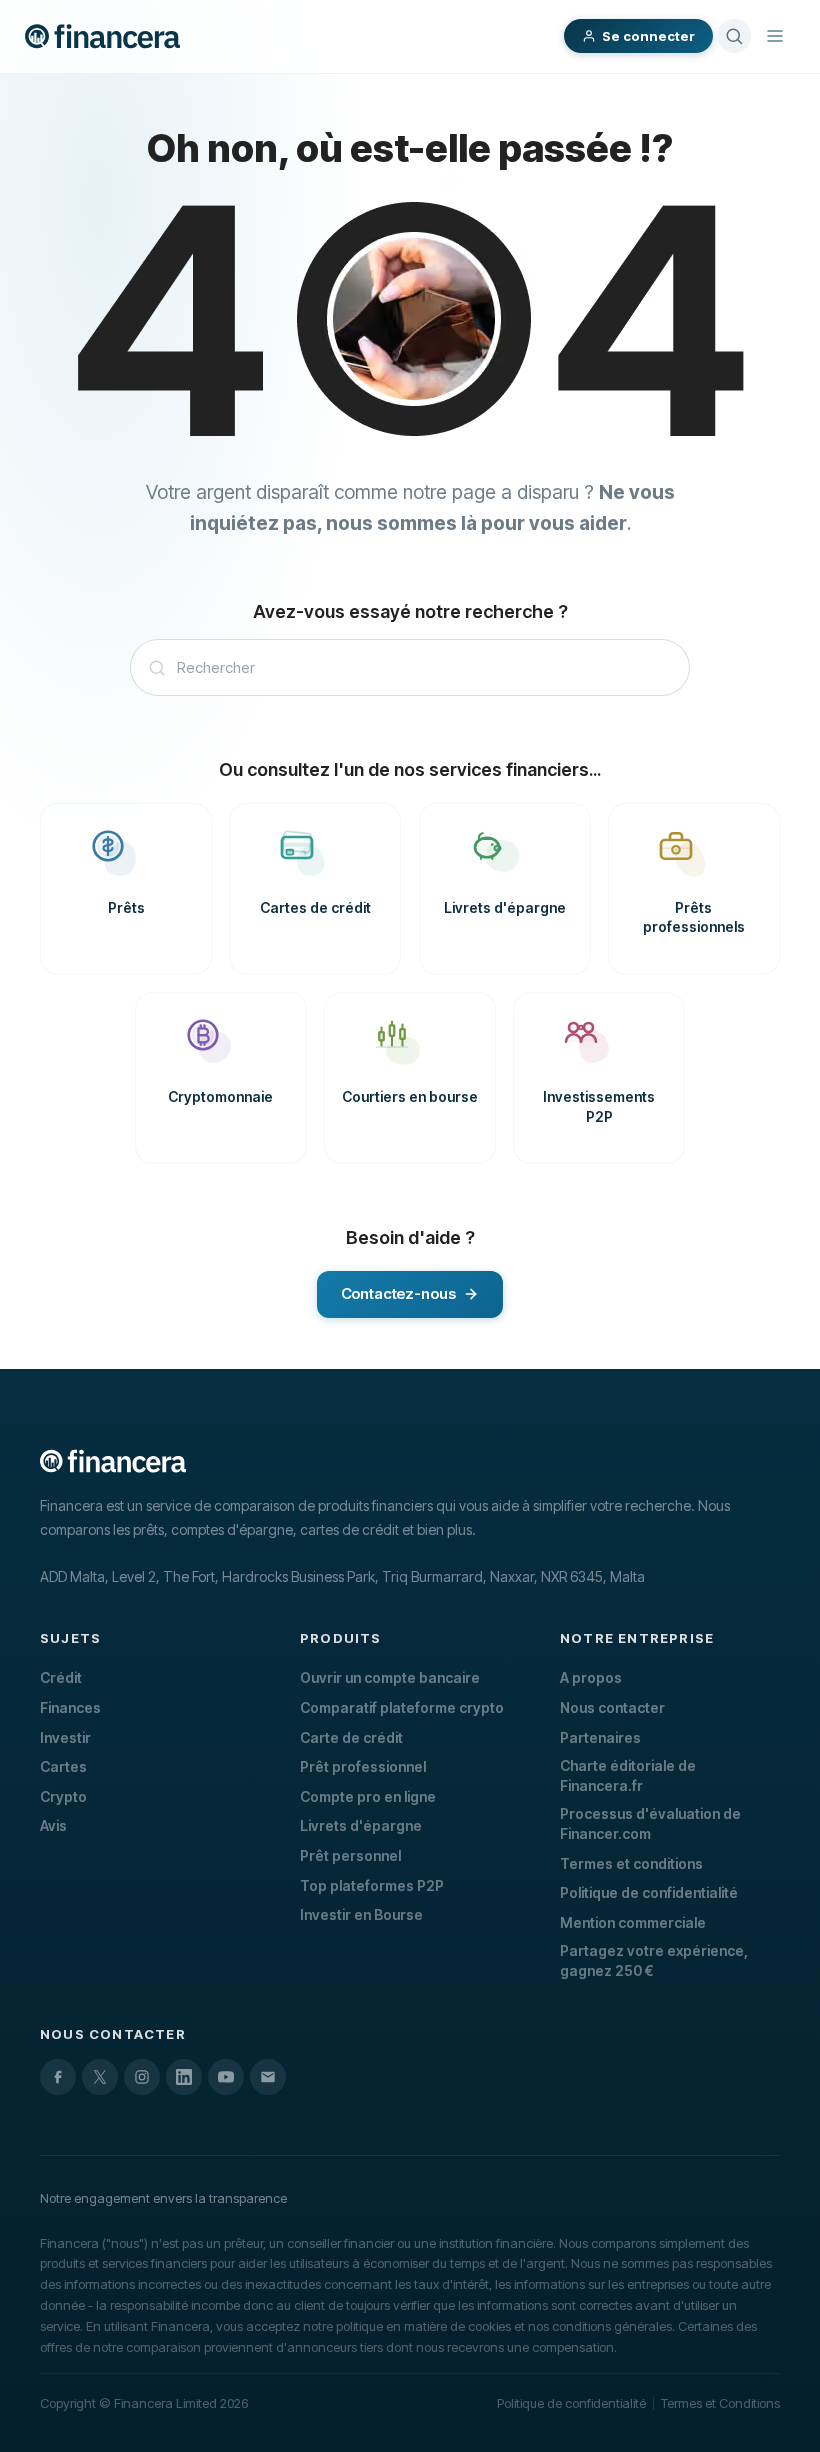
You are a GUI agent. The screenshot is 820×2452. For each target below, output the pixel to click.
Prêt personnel (350, 1855)
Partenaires (600, 1737)
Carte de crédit (351, 1737)
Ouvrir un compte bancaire (390, 1677)
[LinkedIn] (184, 2077)
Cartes (63, 1766)
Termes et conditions (631, 1863)
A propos (591, 1677)
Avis (53, 1825)
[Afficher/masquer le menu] (775, 36)
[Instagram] (142, 2077)
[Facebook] (58, 2077)
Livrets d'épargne (361, 1825)
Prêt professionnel (363, 1766)
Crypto (63, 1796)
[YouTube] (226, 2077)
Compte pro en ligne (368, 1796)
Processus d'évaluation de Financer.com (650, 1823)
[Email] (268, 2077)
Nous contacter (612, 1707)
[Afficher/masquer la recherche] (734, 36)
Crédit (61, 1677)
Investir (65, 1737)
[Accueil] (102, 36)
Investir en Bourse (361, 1914)
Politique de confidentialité (649, 1892)
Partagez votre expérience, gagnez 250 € (654, 1960)
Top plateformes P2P (372, 1885)
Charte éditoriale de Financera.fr (628, 1775)
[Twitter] (100, 2077)
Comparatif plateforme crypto (402, 1707)
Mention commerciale (633, 1922)
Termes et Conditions (720, 2403)
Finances (70, 1707)
